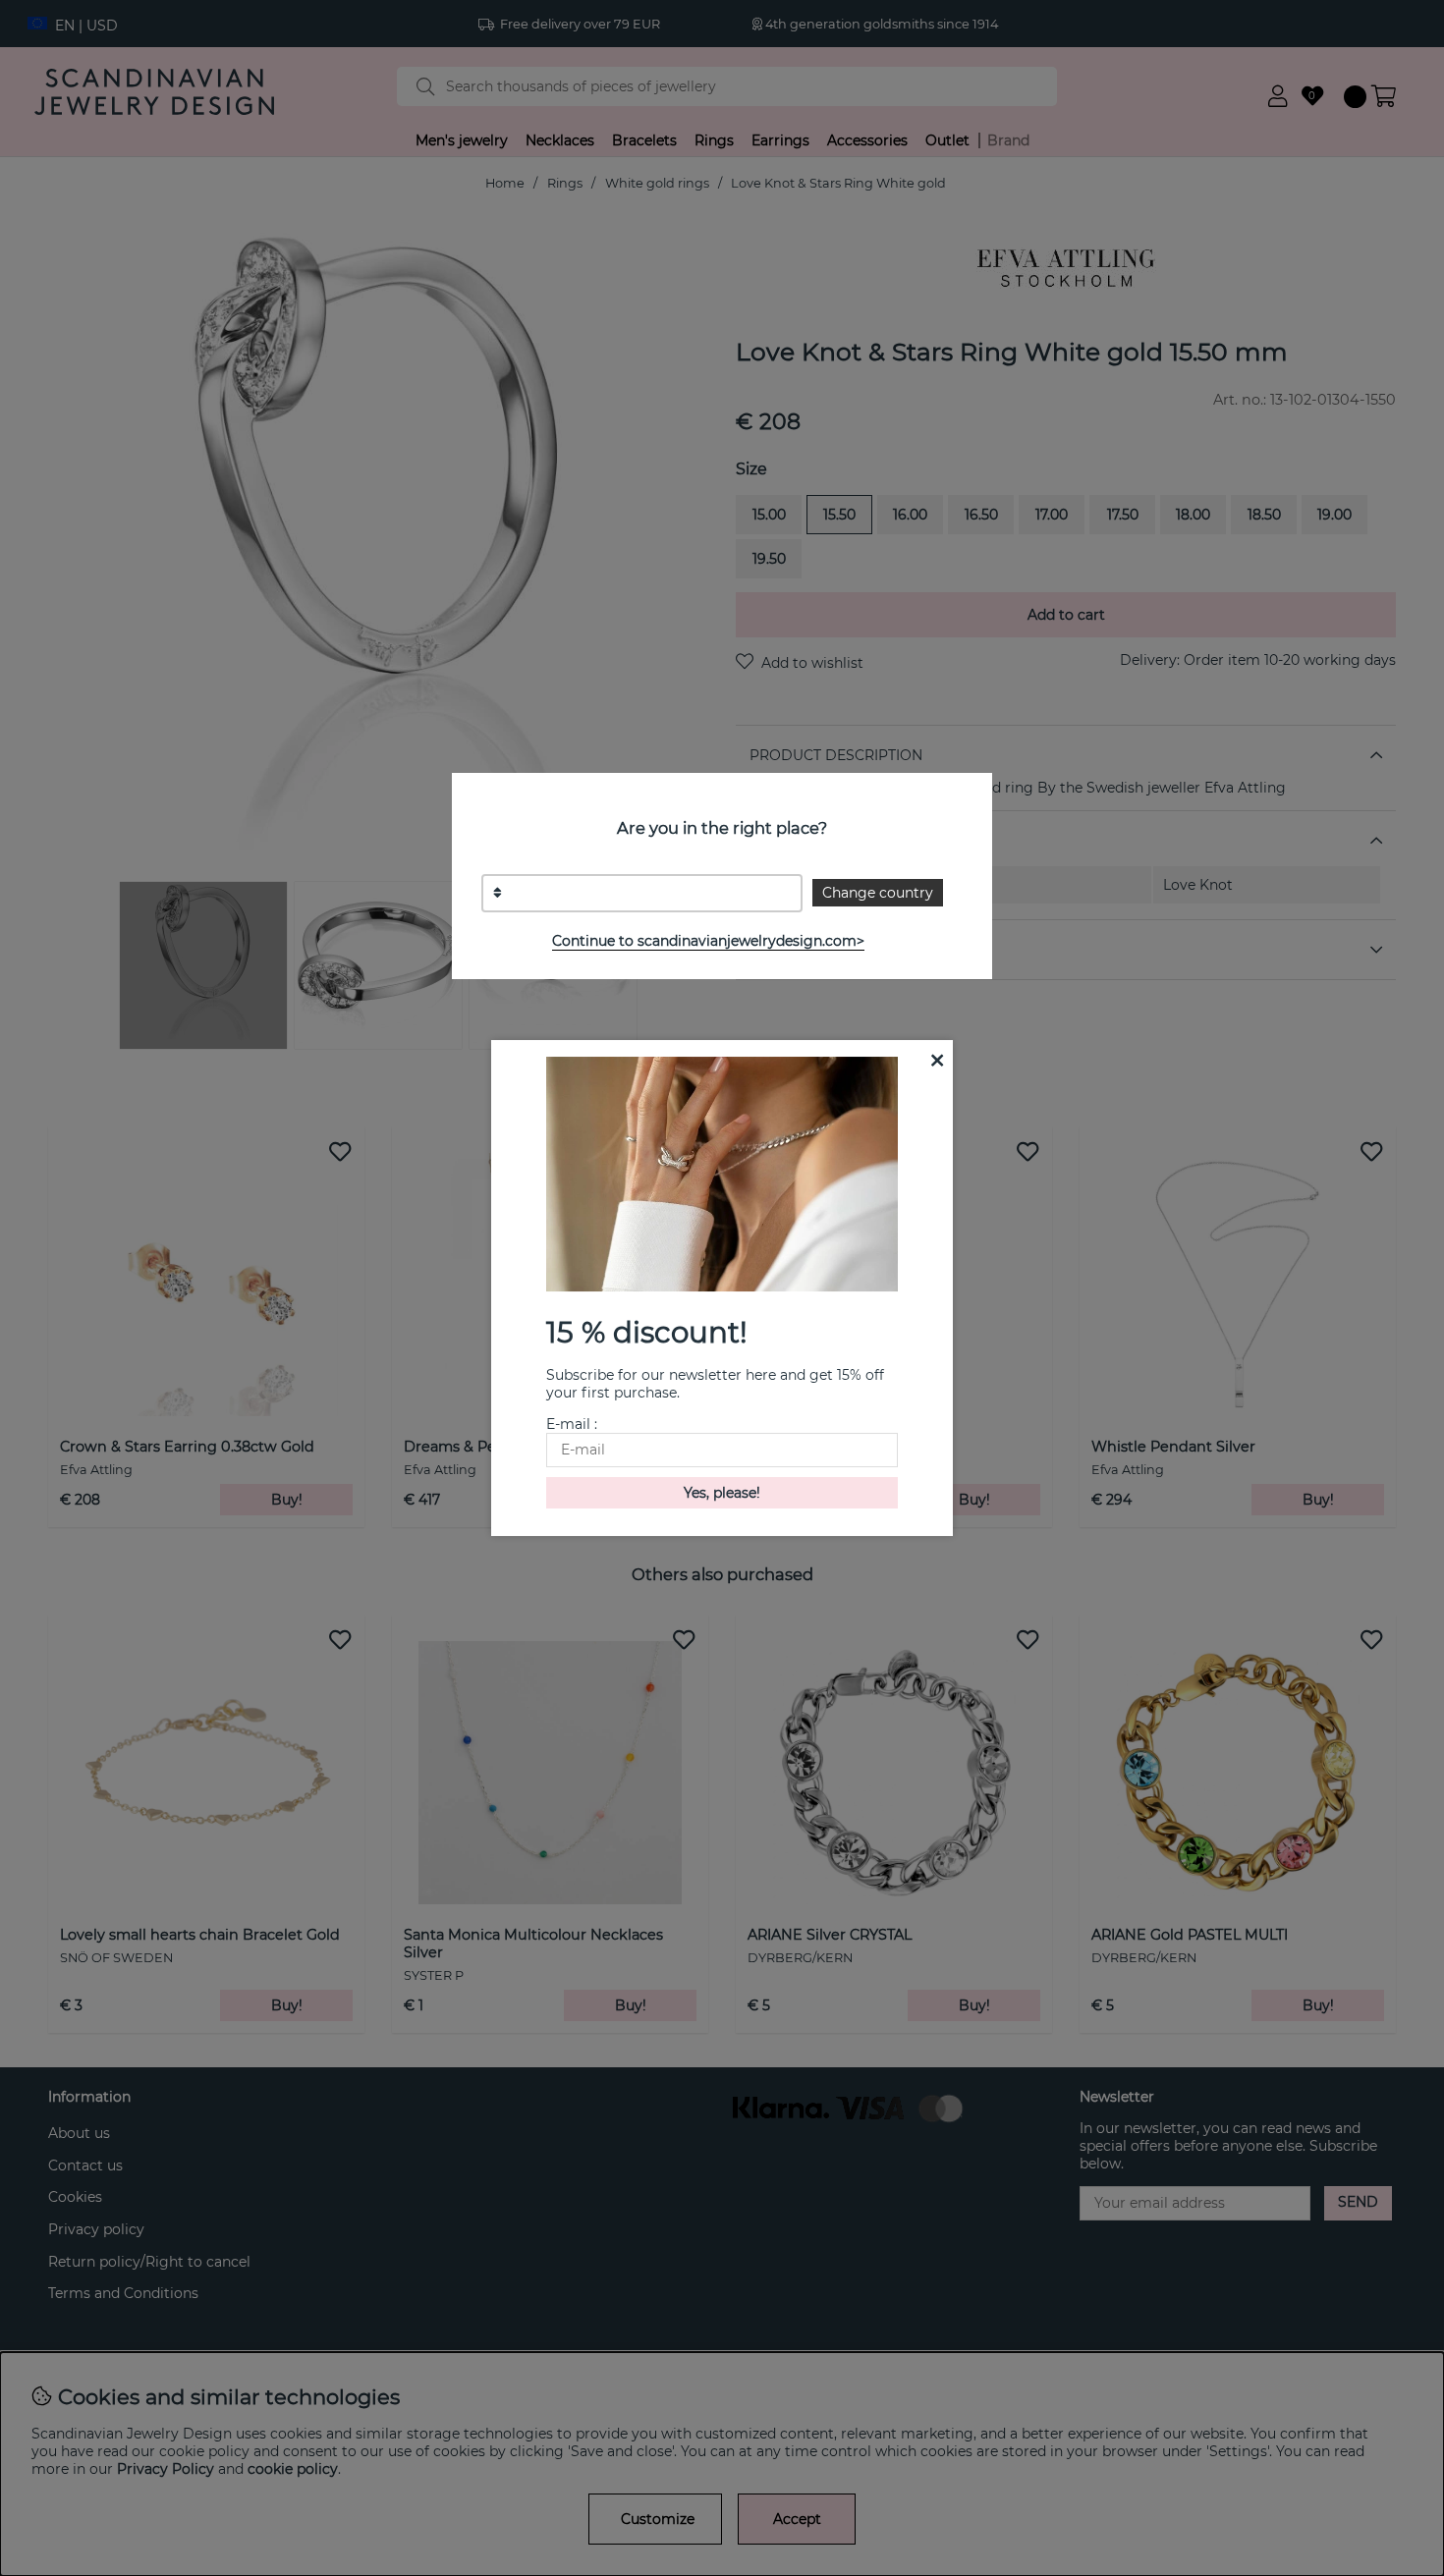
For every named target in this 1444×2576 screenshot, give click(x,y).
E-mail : (572, 1424)
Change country (878, 893)
